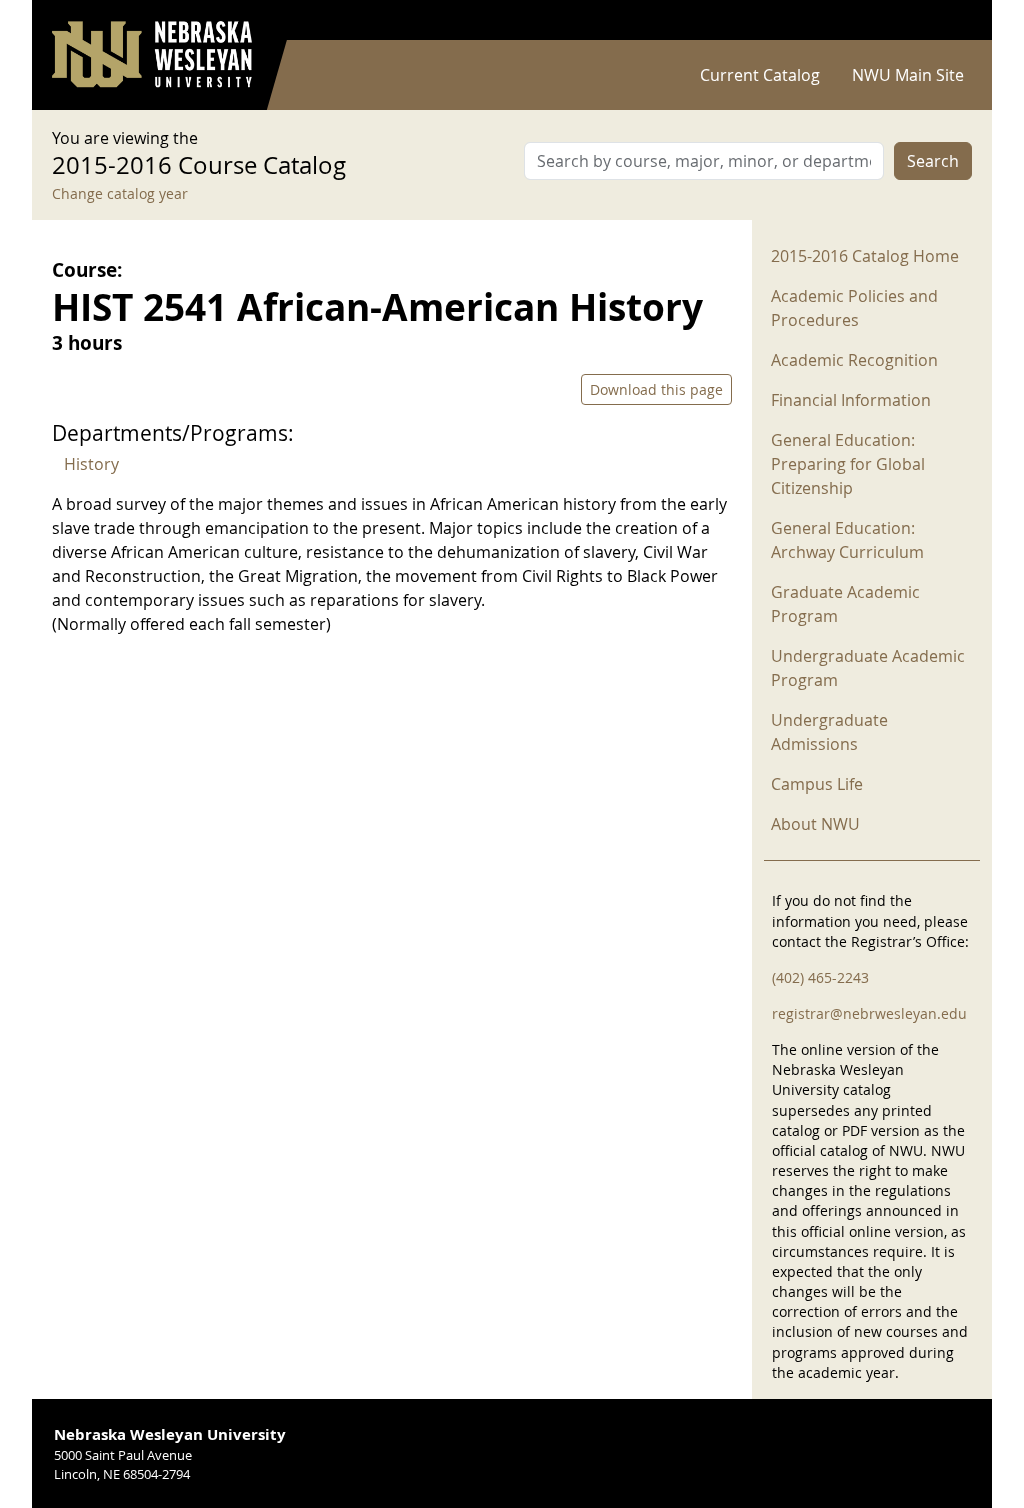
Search (933, 161)
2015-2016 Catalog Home (865, 256)
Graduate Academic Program (845, 604)
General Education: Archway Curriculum (847, 540)
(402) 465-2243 (820, 977)
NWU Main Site (908, 75)
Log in (946, 20)
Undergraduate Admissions (829, 732)
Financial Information (851, 400)
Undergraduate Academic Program (868, 668)
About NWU (815, 824)
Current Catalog (760, 75)
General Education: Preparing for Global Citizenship (848, 464)
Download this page (656, 389)
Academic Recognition (854, 360)
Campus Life (817, 784)
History (91, 464)
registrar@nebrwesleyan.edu (869, 1013)
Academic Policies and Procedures (854, 308)
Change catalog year (120, 193)
